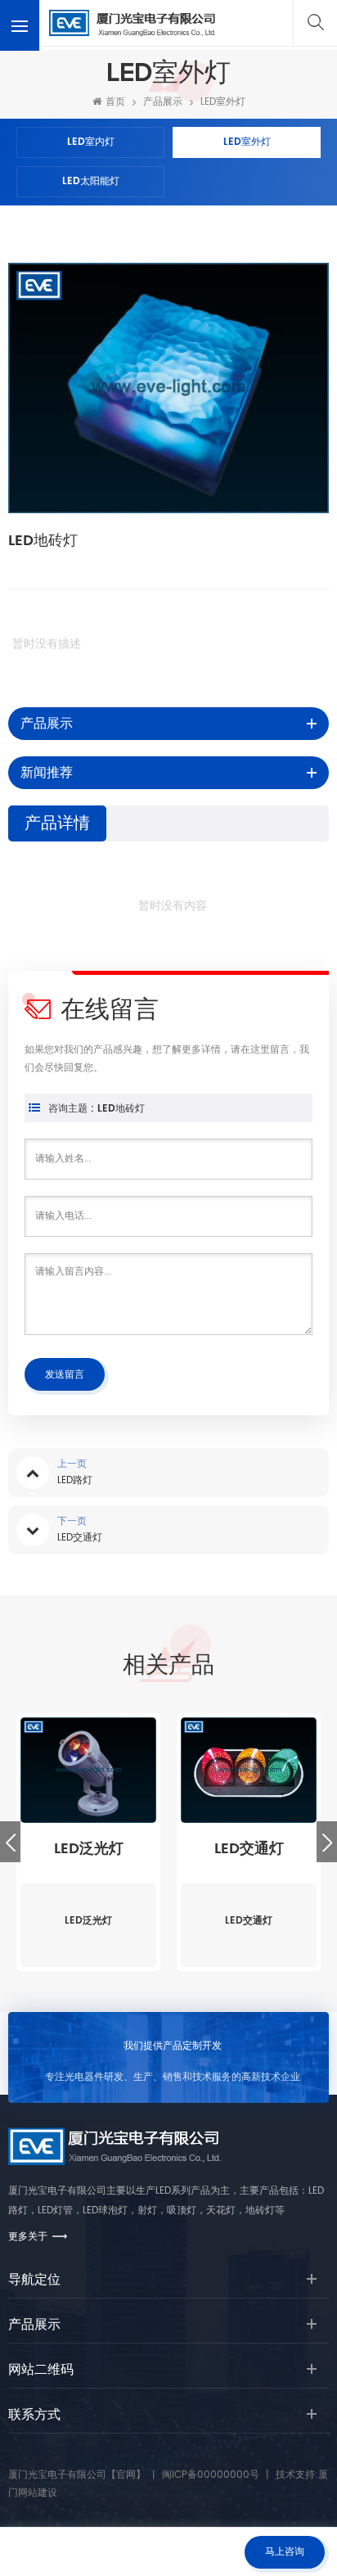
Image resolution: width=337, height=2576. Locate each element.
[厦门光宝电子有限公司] (132, 23)
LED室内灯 (91, 142)
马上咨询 (285, 2552)
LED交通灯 (249, 1849)
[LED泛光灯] (88, 1771)
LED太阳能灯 (91, 181)
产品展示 (163, 102)
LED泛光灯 (89, 1849)
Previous (10, 1842)
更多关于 (28, 2237)
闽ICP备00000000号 (211, 2475)
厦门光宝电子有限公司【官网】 (77, 2475)
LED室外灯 (223, 102)
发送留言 (65, 1375)
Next (327, 1842)
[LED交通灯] (249, 1771)
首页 (115, 102)
